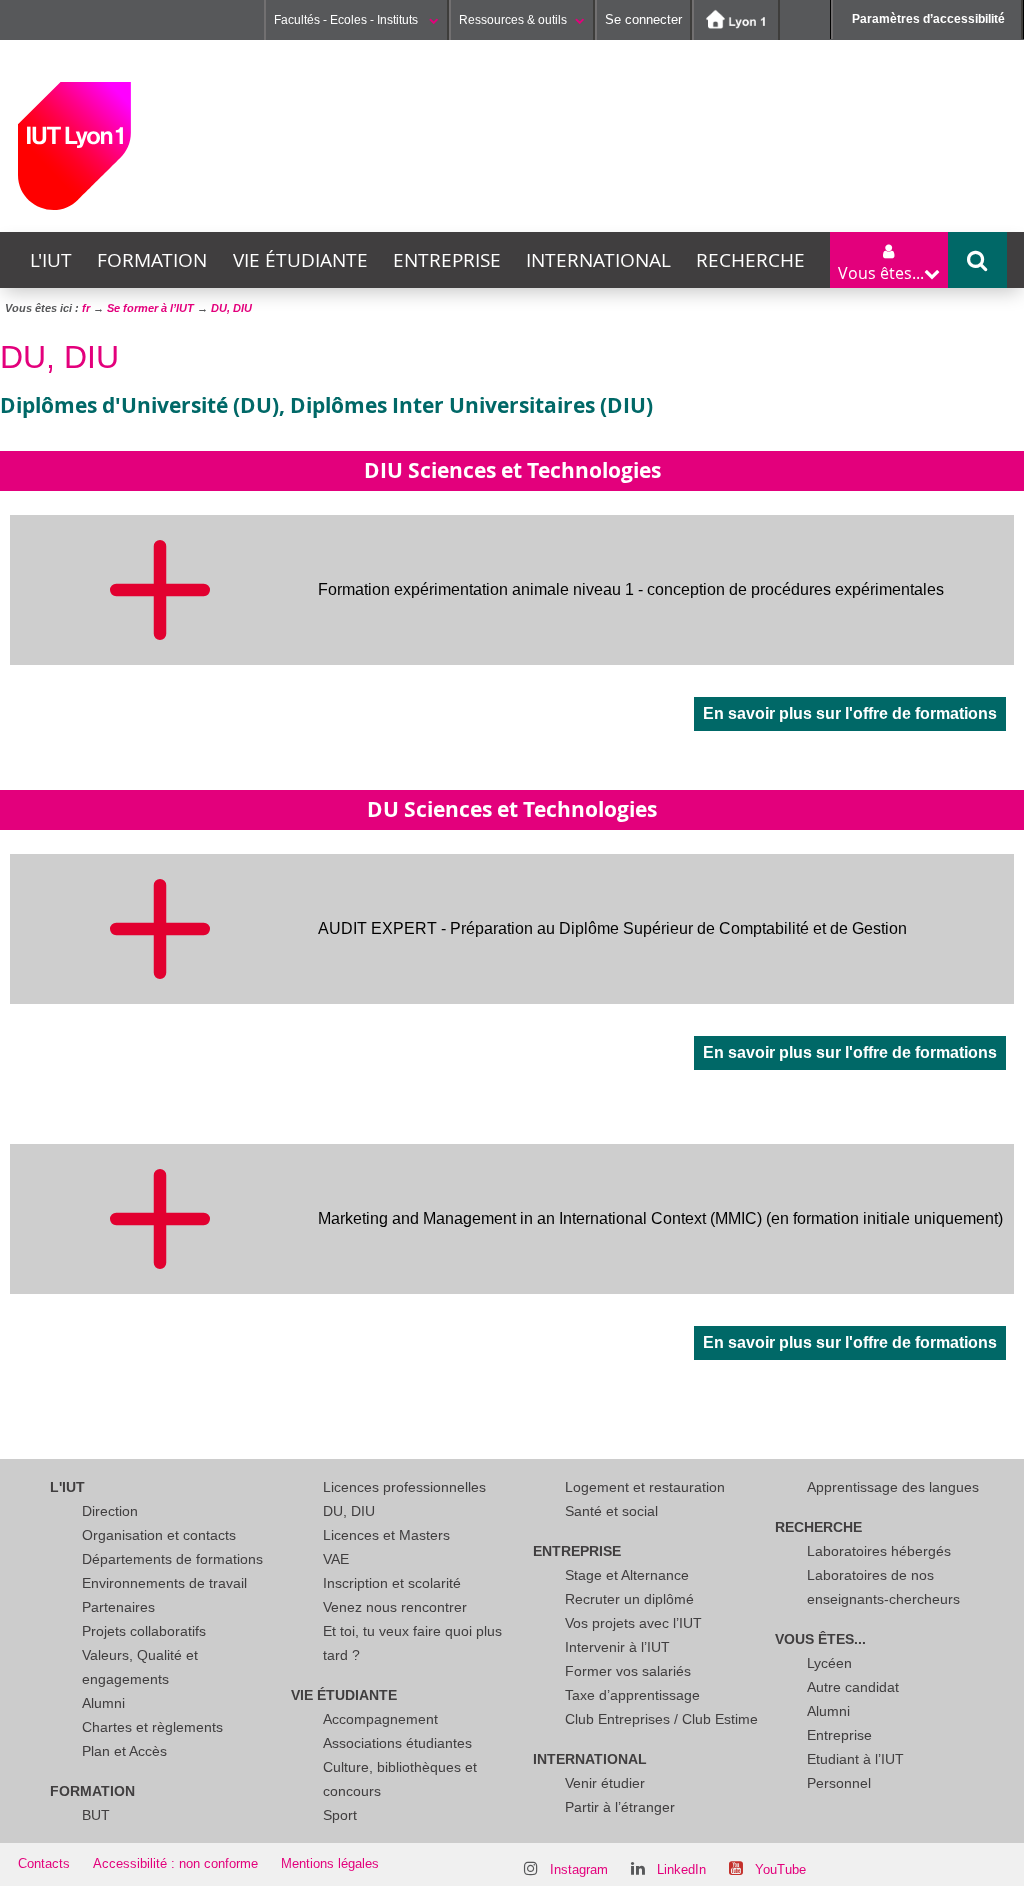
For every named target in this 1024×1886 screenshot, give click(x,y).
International (598, 260)
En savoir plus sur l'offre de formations (850, 713)
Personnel (839, 1783)
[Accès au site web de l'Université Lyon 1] (736, 20)
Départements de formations (172, 1559)
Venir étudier (605, 1783)
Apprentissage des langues (893, 1487)
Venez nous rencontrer (395, 1607)
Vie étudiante (300, 260)
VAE (336, 1559)
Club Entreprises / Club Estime (661, 1719)
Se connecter (643, 19)
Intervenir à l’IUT (617, 1647)
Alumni (103, 1703)
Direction (110, 1511)
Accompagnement (380, 1719)
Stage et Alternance (627, 1575)
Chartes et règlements (152, 1727)
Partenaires (118, 1607)
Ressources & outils (513, 20)
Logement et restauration (645, 1487)
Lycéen (829, 1663)
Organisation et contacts (159, 1535)
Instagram (579, 1869)
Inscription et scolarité (392, 1583)
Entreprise (447, 260)
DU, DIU (349, 1511)
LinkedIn (681, 1869)
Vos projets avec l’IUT (633, 1623)
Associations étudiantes (397, 1743)
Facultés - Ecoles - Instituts (347, 20)
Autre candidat (853, 1687)
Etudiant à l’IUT (855, 1759)
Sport (340, 1815)
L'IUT (51, 260)
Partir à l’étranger (620, 1807)
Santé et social (611, 1511)
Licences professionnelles (404, 1487)
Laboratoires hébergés (879, 1551)
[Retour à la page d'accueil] (74, 146)
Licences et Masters (386, 1535)
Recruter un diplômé (629, 1599)
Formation (152, 260)
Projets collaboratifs (144, 1631)
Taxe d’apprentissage (632, 1695)
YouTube (780, 1869)
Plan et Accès (124, 1751)
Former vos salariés (628, 1671)
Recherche (750, 260)
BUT (96, 1815)
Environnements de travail (164, 1583)
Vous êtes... (820, 1639)
